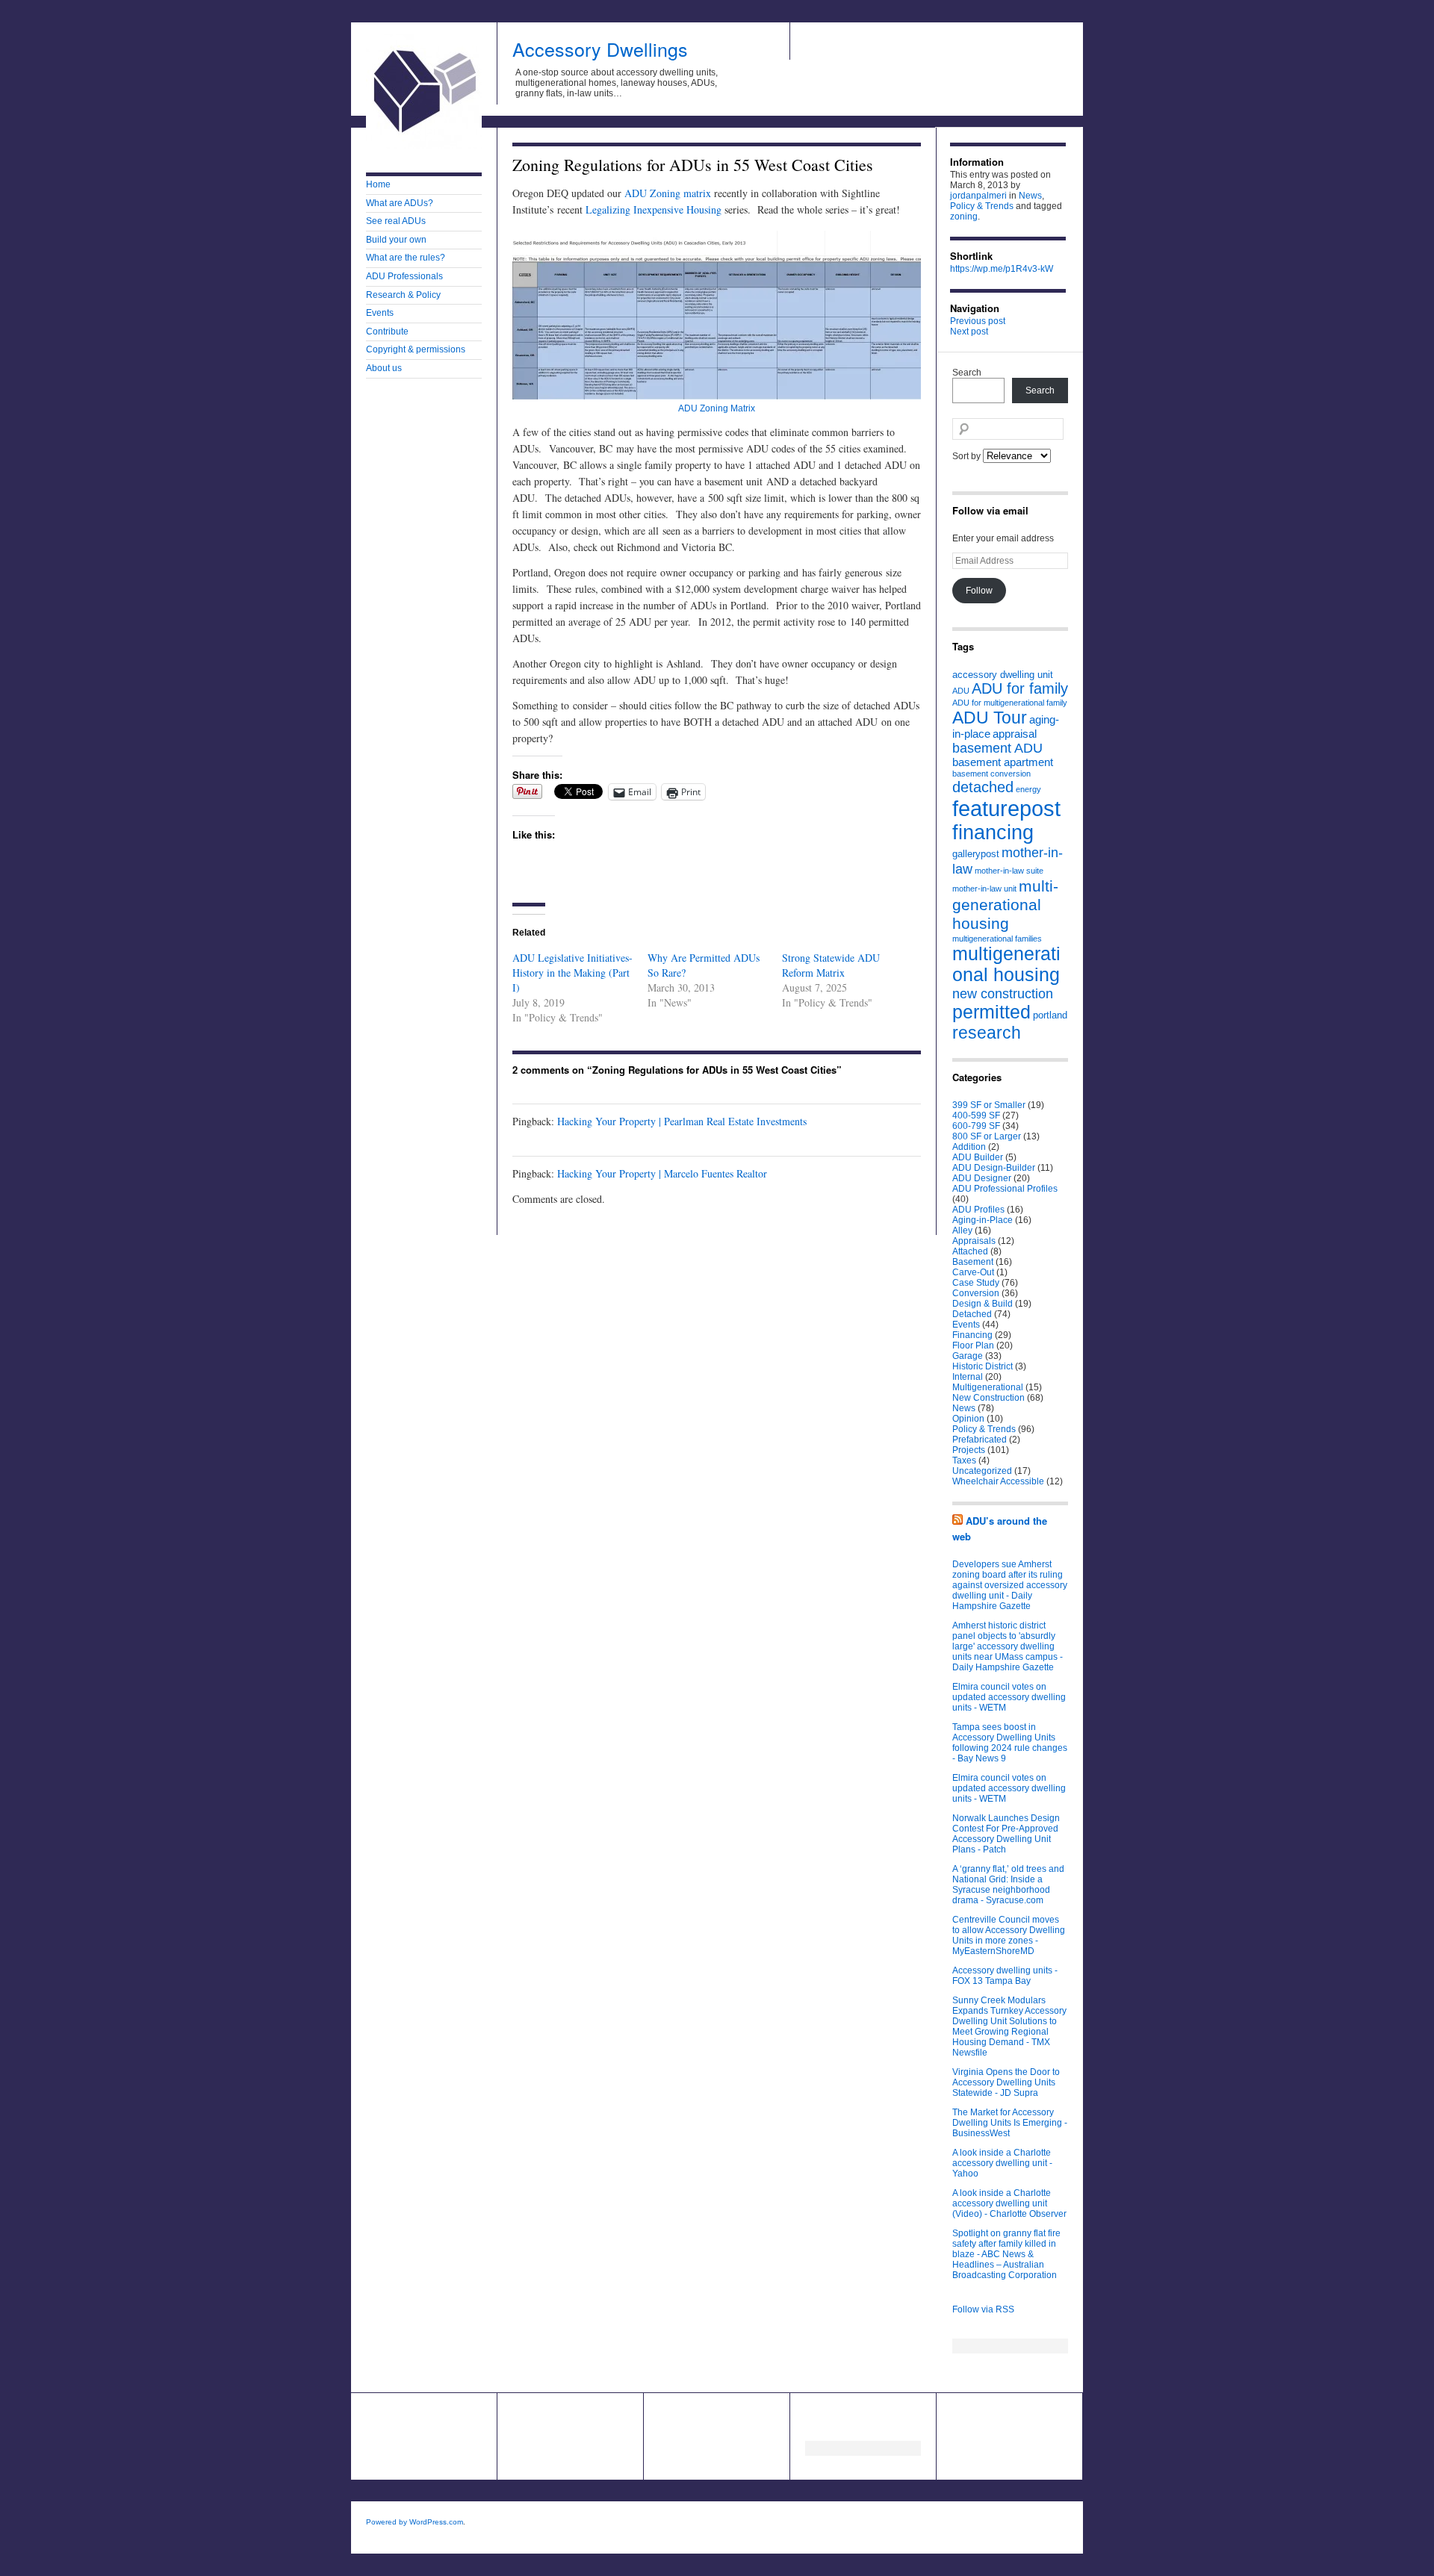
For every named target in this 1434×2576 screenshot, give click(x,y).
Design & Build (983, 1304)
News (1030, 196)
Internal (968, 1377)
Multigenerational (988, 1387)
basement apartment (1003, 762)
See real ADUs (396, 221)
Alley (962, 1231)
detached (983, 787)
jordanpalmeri (978, 196)
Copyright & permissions (416, 349)
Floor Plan (973, 1345)
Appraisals (974, 1241)
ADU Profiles (978, 1210)
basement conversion (991, 774)
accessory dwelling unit (1003, 675)
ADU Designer (982, 1178)
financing (993, 833)
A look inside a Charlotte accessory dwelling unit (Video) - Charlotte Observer (1009, 2203)
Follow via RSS (983, 2309)
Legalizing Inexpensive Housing (654, 209)
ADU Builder (978, 1157)
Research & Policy (403, 295)
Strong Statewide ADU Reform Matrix (831, 965)
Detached (972, 1314)
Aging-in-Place (983, 1220)
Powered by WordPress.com (415, 2522)
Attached (970, 1251)
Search (967, 373)
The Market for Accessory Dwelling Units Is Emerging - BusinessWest (1010, 2123)
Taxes (964, 1460)
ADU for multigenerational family (1010, 703)
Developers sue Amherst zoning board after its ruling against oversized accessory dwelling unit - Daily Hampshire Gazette (1010, 1585)
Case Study (976, 1283)
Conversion (976, 1293)
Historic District (983, 1366)
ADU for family (1020, 688)
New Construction (988, 1398)
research (987, 1033)
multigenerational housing (1006, 964)
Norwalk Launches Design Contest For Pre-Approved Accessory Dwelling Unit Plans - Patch (1006, 1834)
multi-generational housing (1005, 905)
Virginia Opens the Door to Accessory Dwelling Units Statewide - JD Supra (1006, 2082)
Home (378, 184)
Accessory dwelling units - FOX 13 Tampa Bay (1005, 1976)
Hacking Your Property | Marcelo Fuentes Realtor (662, 1173)
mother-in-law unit (984, 889)
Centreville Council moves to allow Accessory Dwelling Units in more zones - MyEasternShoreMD (1009, 1935)
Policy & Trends (982, 206)
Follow (979, 591)
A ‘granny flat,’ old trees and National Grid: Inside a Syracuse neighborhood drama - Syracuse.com (1008, 1885)
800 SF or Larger (987, 1136)
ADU (961, 691)
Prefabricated (980, 1440)
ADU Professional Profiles (1005, 1189)
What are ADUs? (400, 203)
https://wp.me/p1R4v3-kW (1002, 269)
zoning (964, 217)
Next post (969, 332)
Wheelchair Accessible (998, 1481)
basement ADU (997, 748)
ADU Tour (990, 718)
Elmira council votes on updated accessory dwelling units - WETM (1009, 1697)
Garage (968, 1356)
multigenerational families (997, 939)
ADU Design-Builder (994, 1168)
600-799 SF (976, 1126)
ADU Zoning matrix (668, 193)
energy (1028, 789)
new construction (1003, 993)
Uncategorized (982, 1471)
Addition (969, 1147)
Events (380, 313)
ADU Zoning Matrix (717, 408)
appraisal (1015, 734)
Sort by (968, 456)
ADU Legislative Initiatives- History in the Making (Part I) (572, 973)
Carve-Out (973, 1272)
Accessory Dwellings (600, 49)
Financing (972, 1335)
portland (1050, 1015)
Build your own (396, 240)
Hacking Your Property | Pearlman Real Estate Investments (682, 1121)
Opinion (968, 1419)
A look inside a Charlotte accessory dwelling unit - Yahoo (1002, 2163)
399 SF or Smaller (989, 1105)
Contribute (387, 332)
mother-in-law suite (1009, 871)
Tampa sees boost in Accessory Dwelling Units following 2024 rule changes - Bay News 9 (1010, 1743)
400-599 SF (976, 1116)
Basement (973, 1262)
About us (384, 368)
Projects (969, 1450)
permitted (991, 1012)
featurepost (1006, 808)
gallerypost (976, 854)
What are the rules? (406, 258)
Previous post (978, 321)
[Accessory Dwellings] (424, 146)
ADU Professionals (404, 276)
